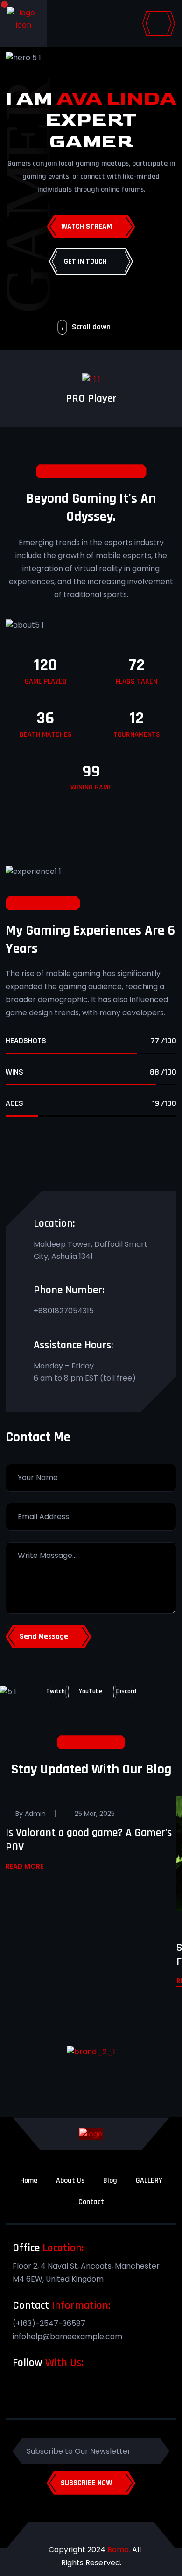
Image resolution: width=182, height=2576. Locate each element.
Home (29, 2181)
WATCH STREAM (87, 227)
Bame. (119, 2550)
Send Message (44, 1637)
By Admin (31, 1814)
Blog (110, 2181)
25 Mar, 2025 (95, 1814)
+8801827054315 (64, 1311)
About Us (70, 2181)
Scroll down (91, 327)
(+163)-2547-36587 (49, 2323)
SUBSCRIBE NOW (86, 2483)
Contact (91, 2202)
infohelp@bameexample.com (67, 2336)
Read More (24, 1867)
